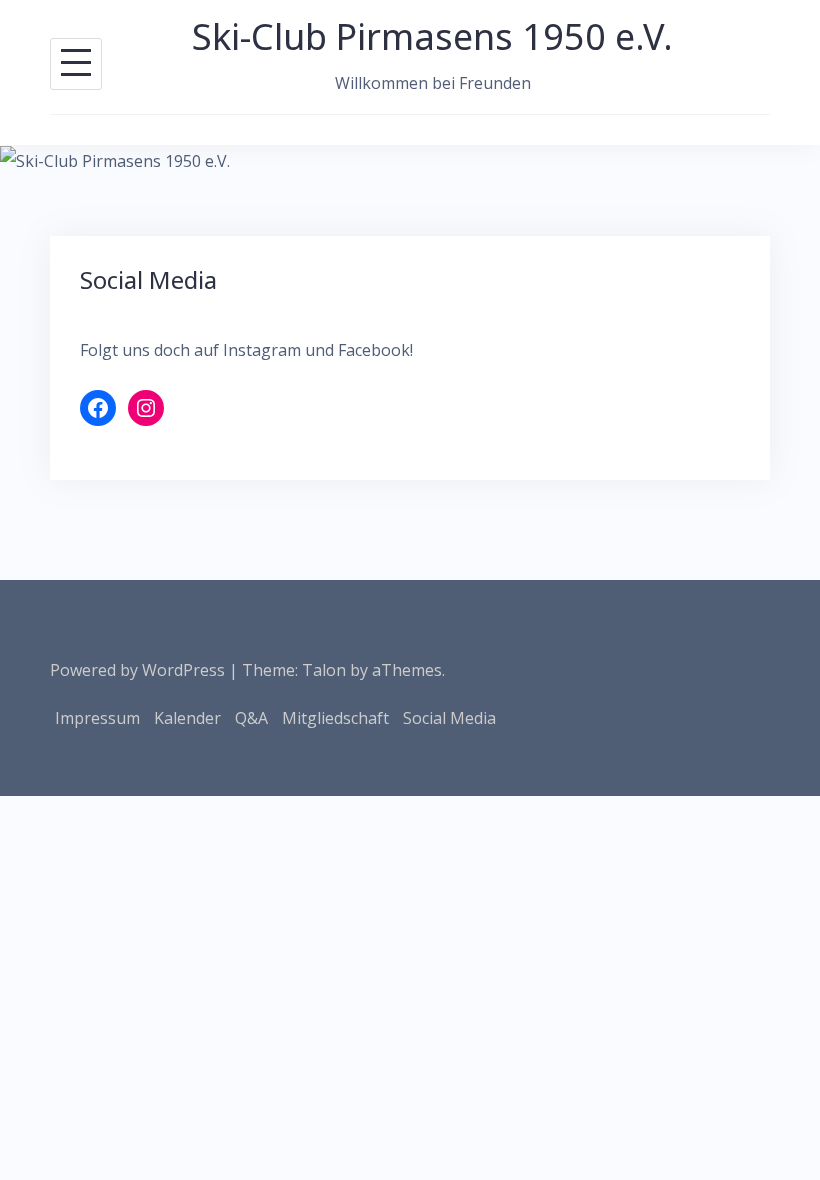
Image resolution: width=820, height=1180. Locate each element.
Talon (324, 670)
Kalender (187, 718)
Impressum (97, 718)
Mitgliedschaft (335, 718)
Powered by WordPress (137, 670)
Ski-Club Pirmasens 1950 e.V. (432, 36)
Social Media (449, 718)
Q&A (251, 718)
